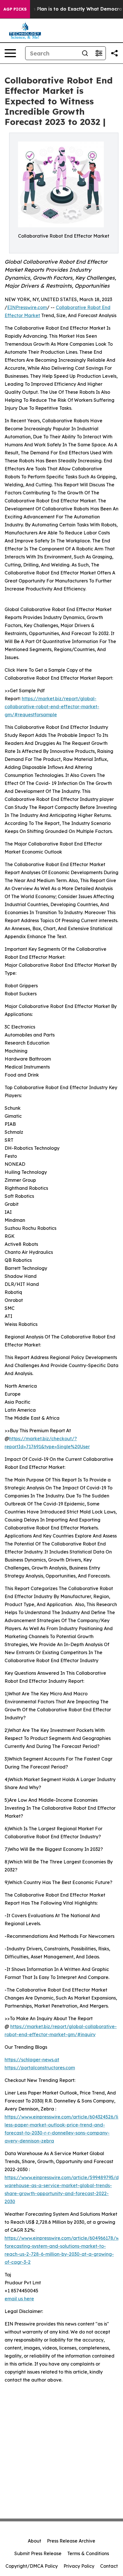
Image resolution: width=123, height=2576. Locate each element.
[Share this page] (114, 53)
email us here (19, 2299)
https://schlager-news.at (32, 2060)
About (34, 2541)
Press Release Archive (71, 2541)
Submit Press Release (38, 2553)
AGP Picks (15, 9)
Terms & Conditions (88, 2553)
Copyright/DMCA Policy (32, 2566)
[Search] (85, 53)
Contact (109, 2566)
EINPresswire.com (27, 307)
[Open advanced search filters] (99, 53)
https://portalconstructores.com (40, 2068)
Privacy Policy (79, 2566)
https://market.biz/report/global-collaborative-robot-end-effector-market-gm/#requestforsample (52, 707)
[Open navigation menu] (10, 53)
